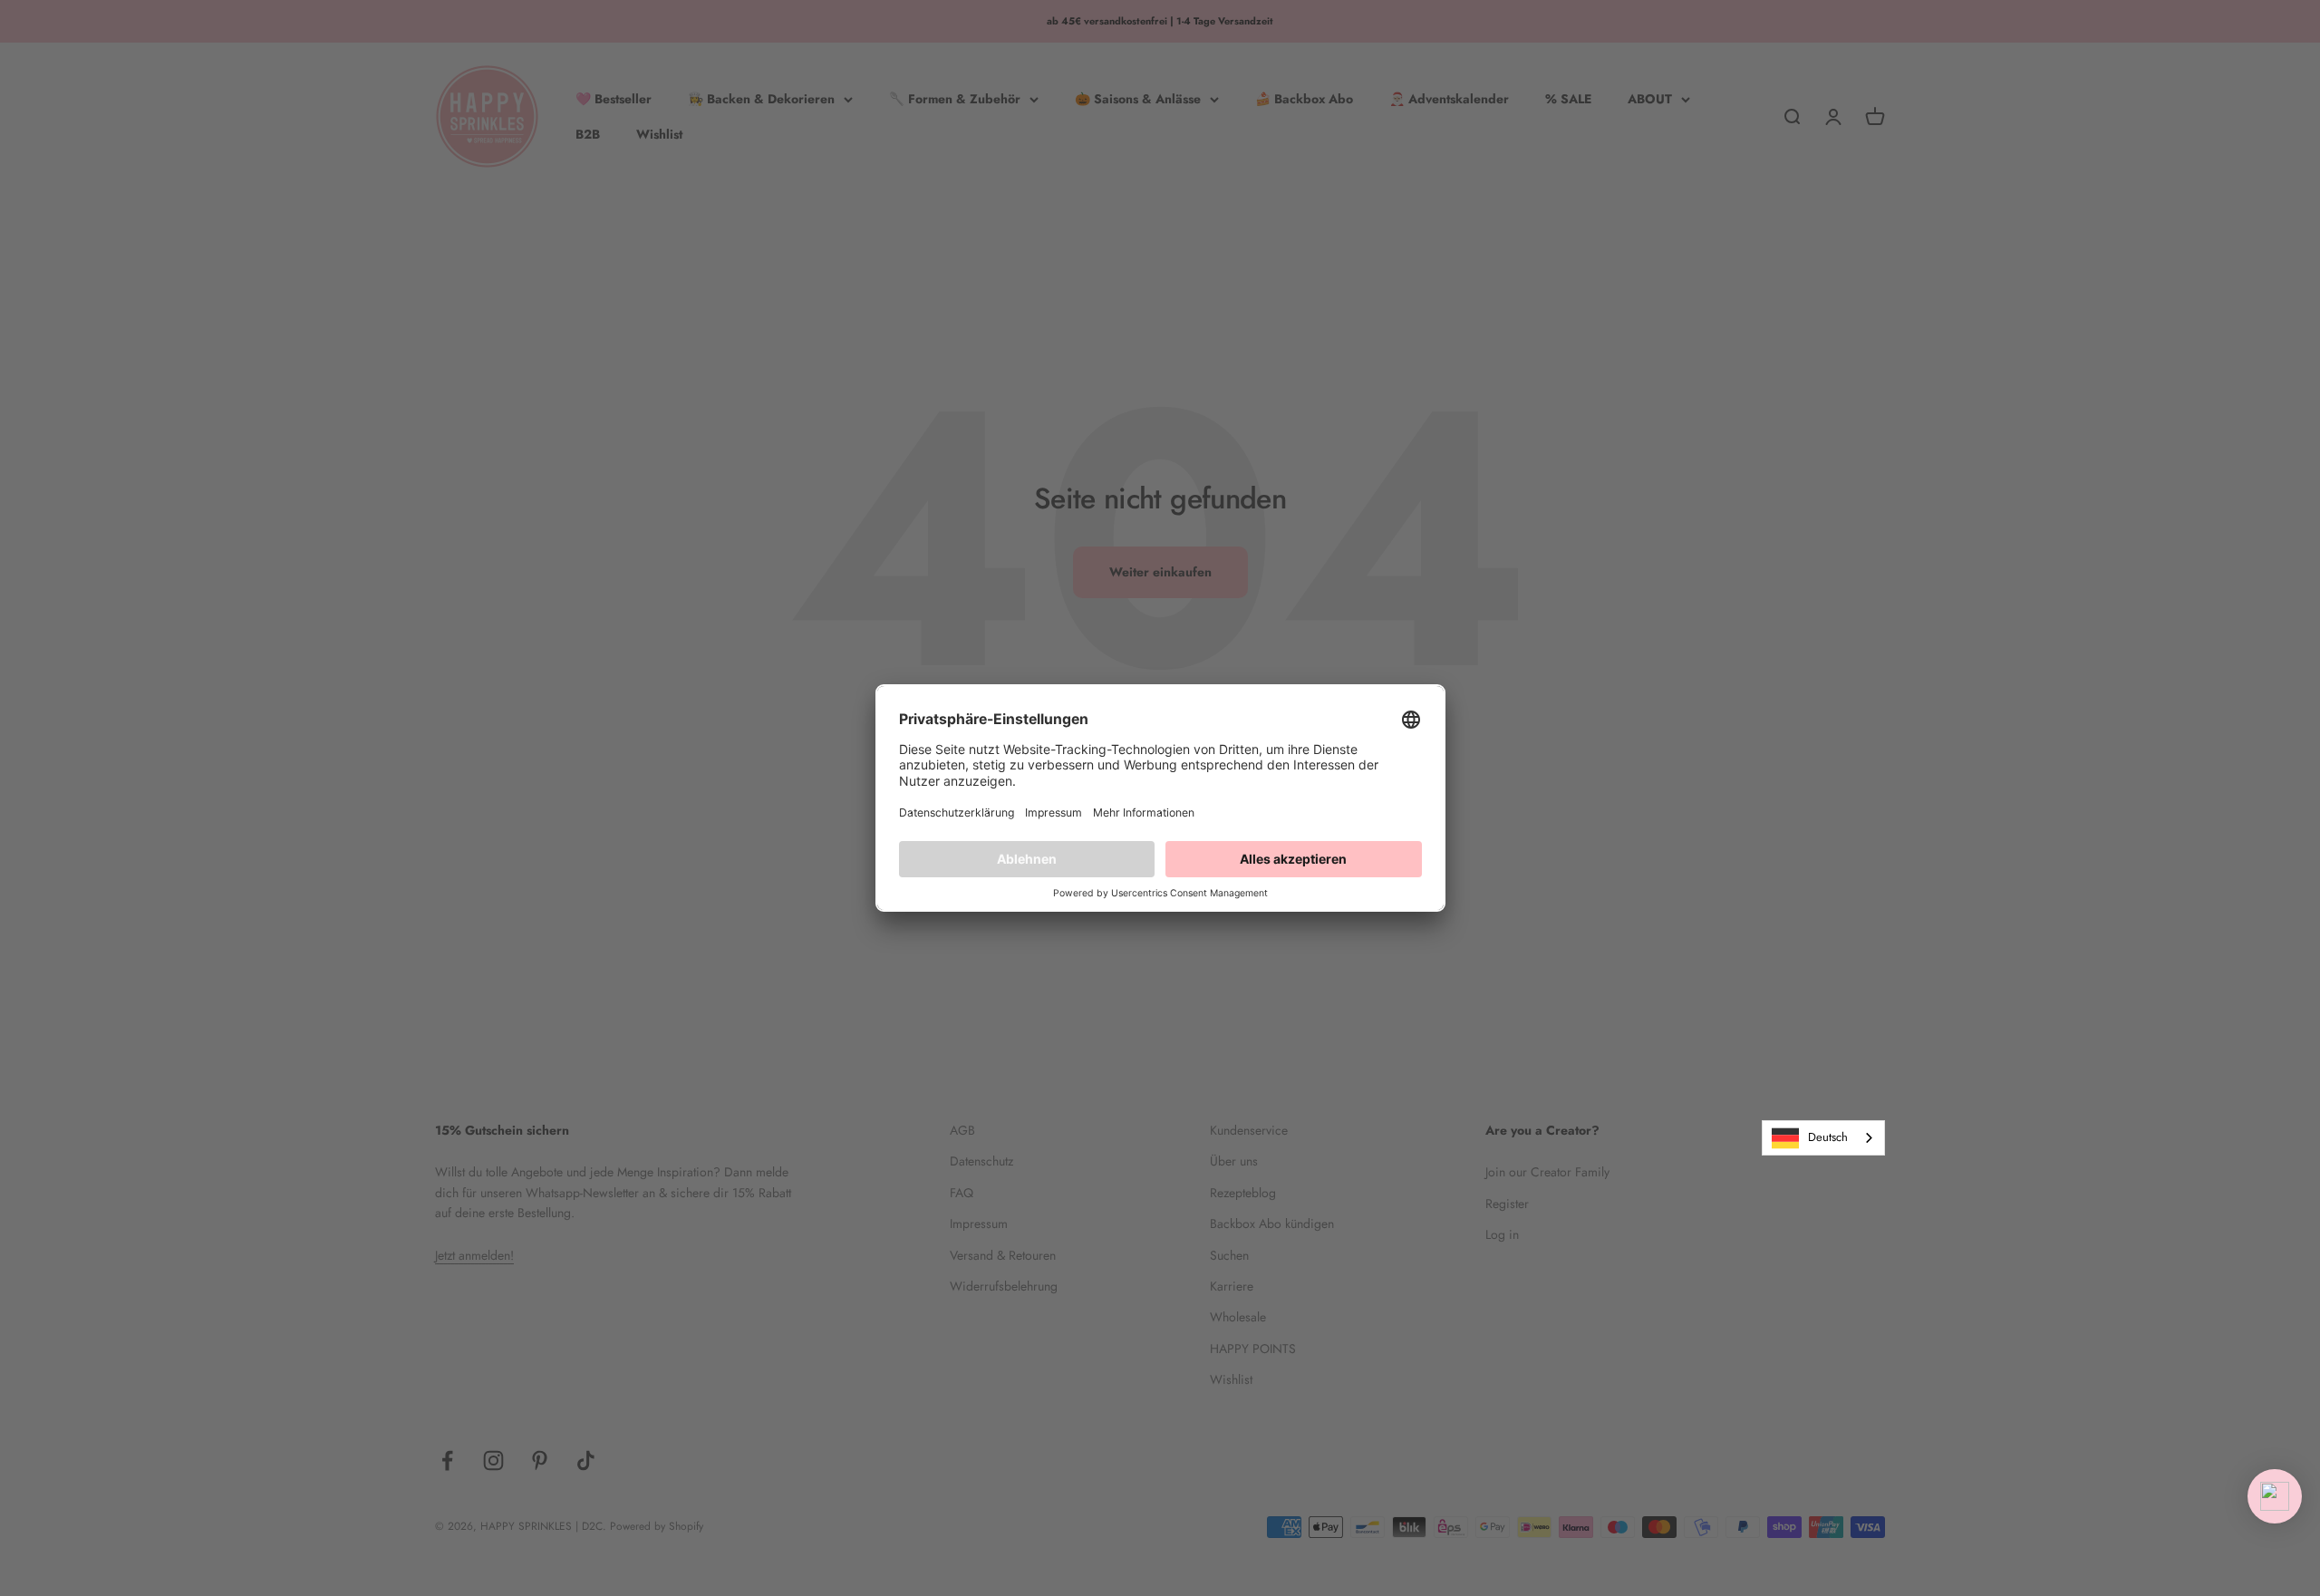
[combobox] (1823, 1138)
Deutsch (1828, 1137)
